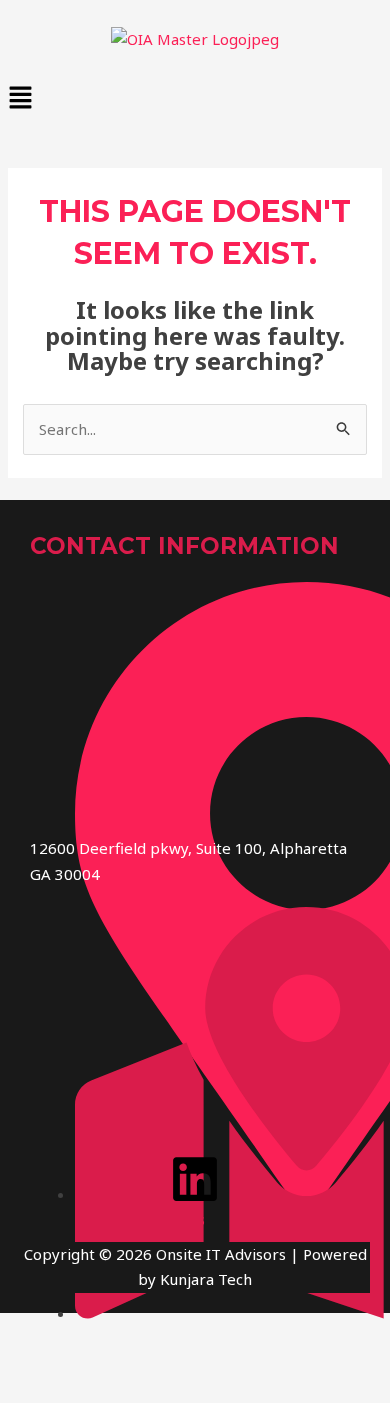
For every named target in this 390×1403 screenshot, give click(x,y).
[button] (195, 99)
